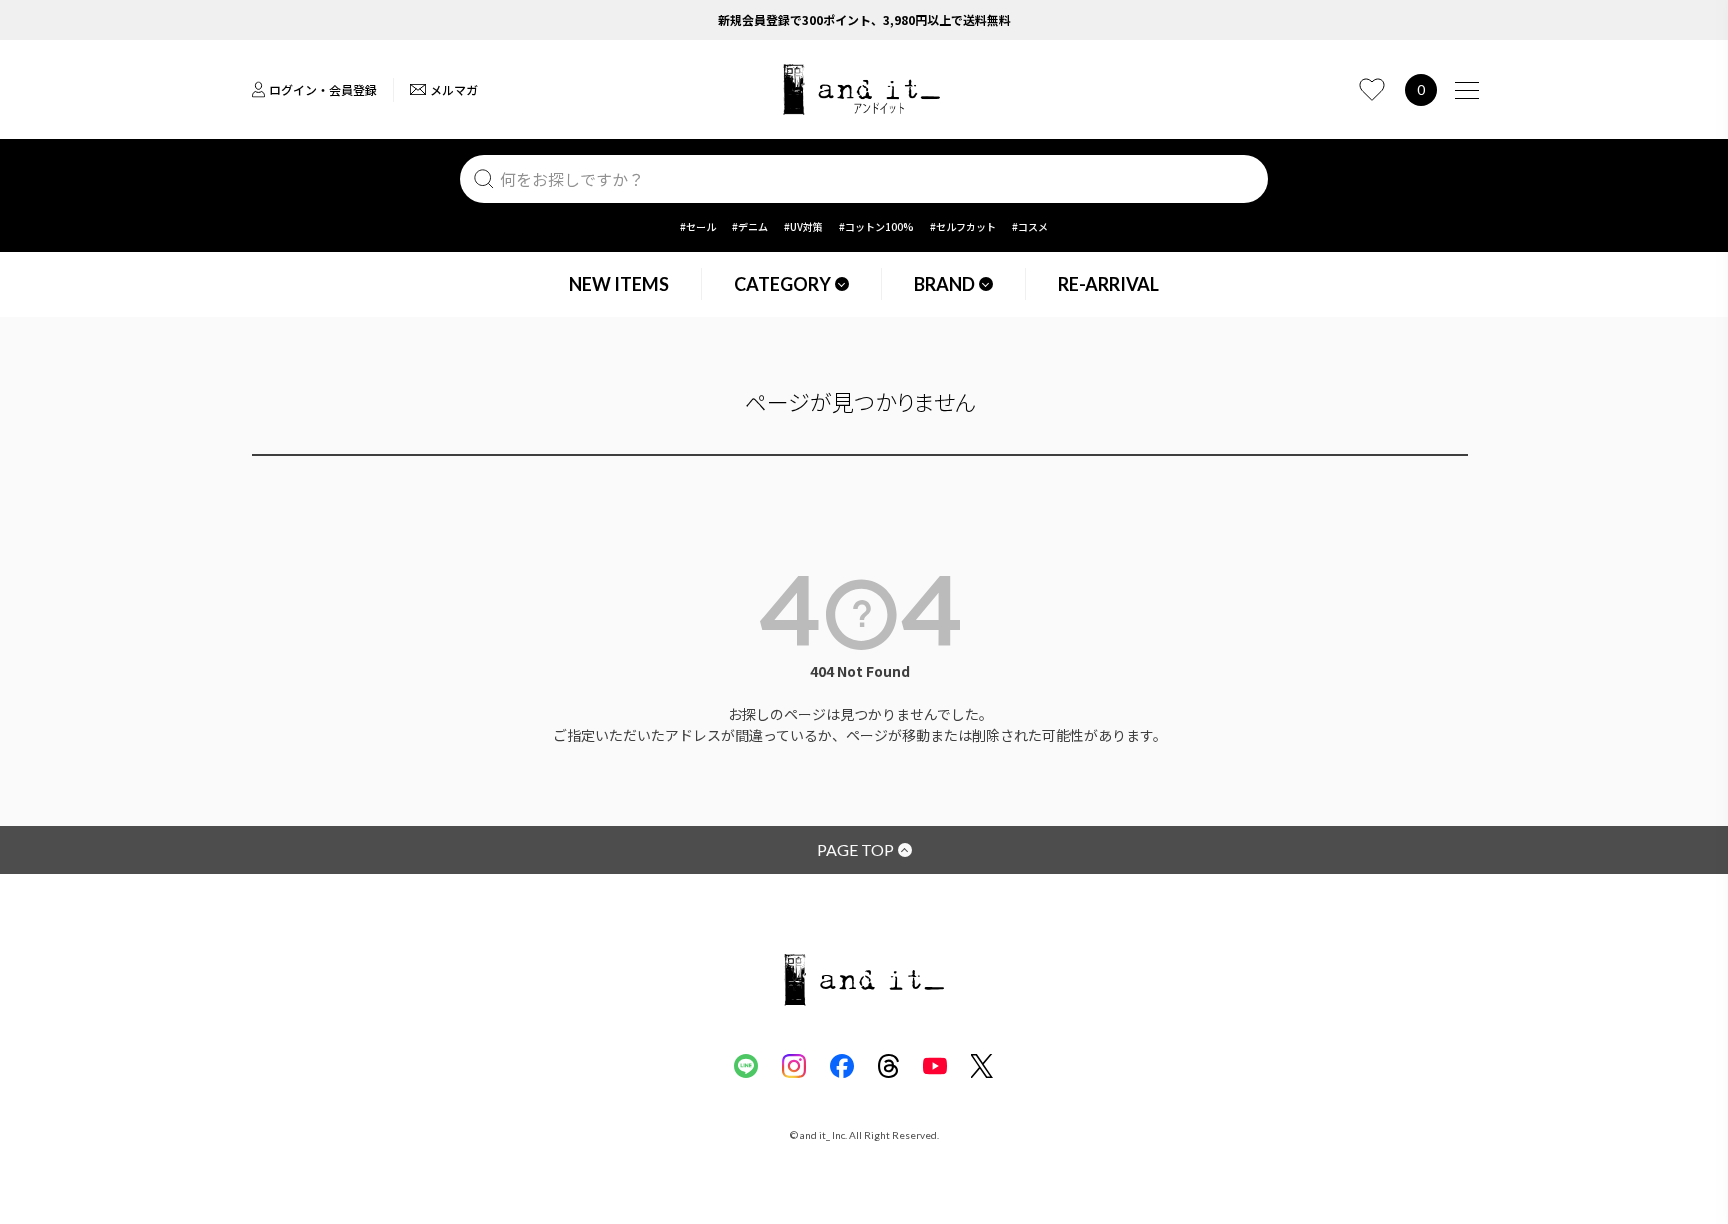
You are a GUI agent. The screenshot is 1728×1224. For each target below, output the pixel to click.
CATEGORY (782, 284)
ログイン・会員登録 (323, 89)
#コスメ (1030, 226)
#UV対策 (803, 226)
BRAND (944, 284)
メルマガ (454, 89)
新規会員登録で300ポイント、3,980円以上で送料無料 (864, 19)
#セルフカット (963, 226)
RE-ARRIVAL (1108, 284)
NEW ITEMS (619, 284)
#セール (698, 226)
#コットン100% (876, 226)
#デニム (750, 226)
